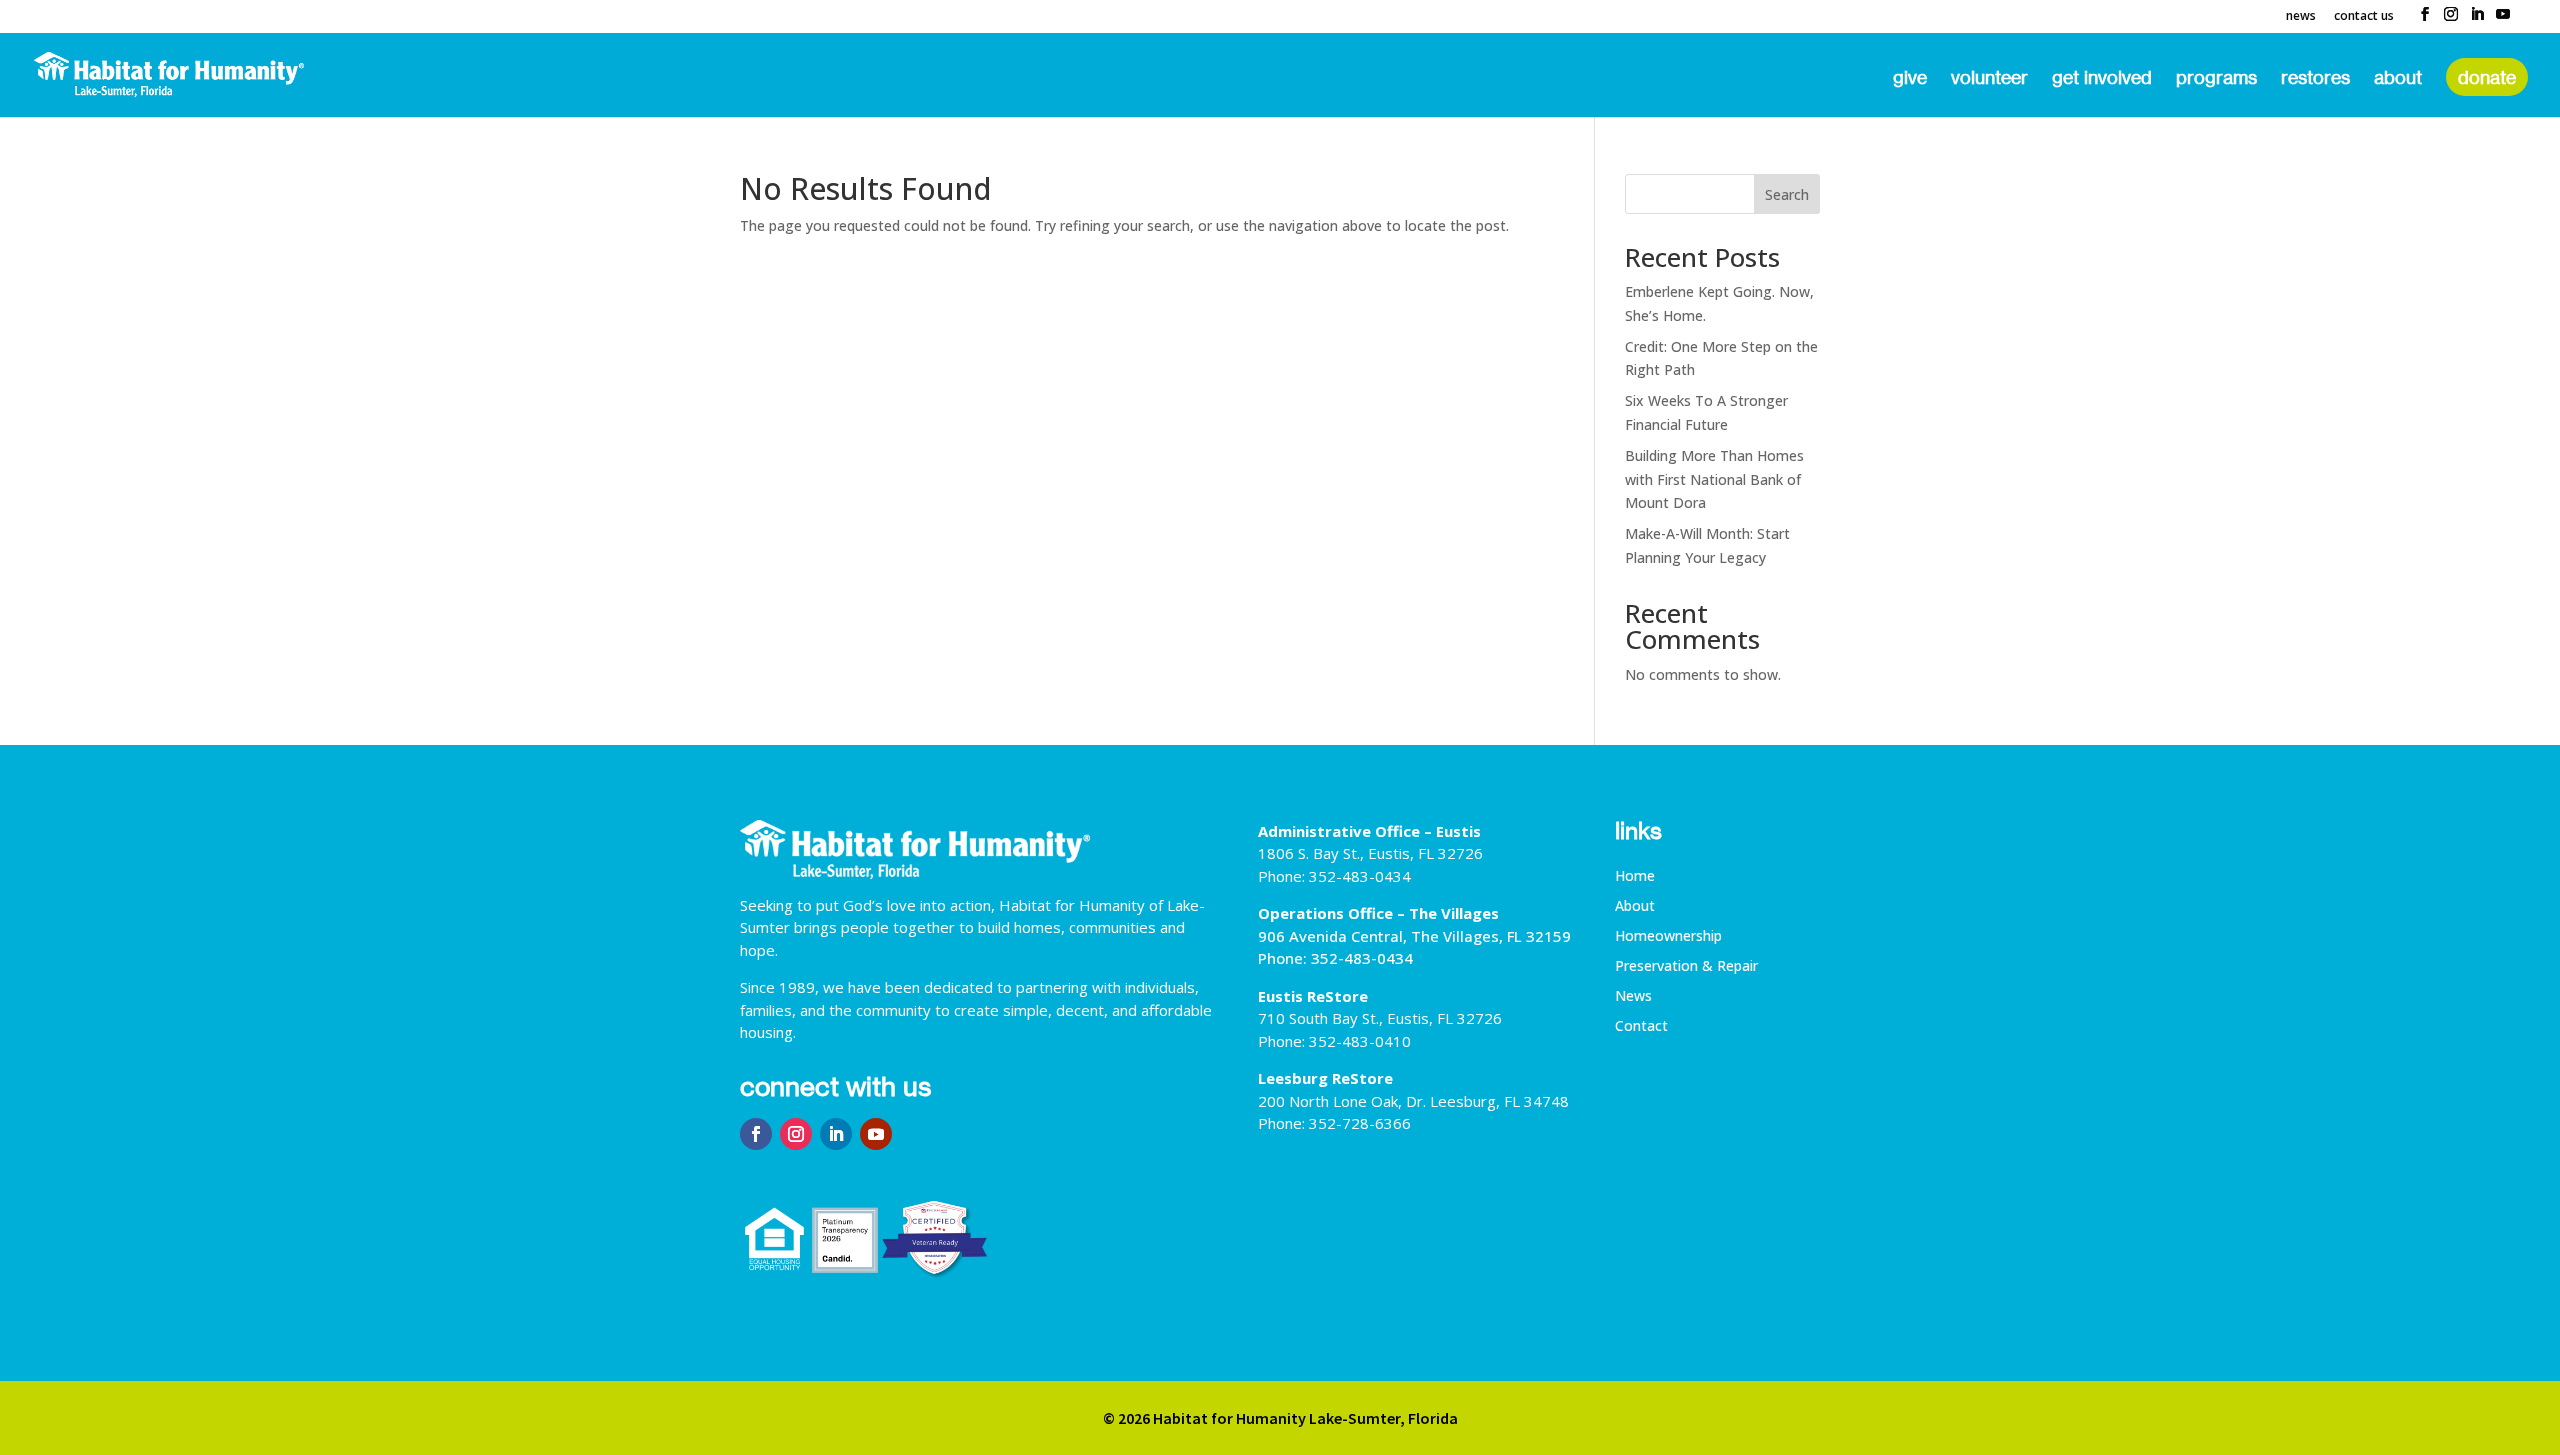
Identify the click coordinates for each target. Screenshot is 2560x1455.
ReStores (2315, 79)
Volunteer (1989, 79)
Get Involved (2102, 79)
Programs (2216, 79)
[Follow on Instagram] (796, 1134)
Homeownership (1668, 937)
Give (1910, 79)
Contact (1641, 1027)
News (2301, 17)
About (2398, 79)
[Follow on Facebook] (756, 1134)
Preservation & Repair (1686, 967)
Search (1787, 194)
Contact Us (2364, 17)
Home (1635, 877)
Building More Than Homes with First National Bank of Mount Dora (1714, 479)
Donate (2487, 77)
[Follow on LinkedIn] (836, 1134)
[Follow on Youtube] (876, 1134)
